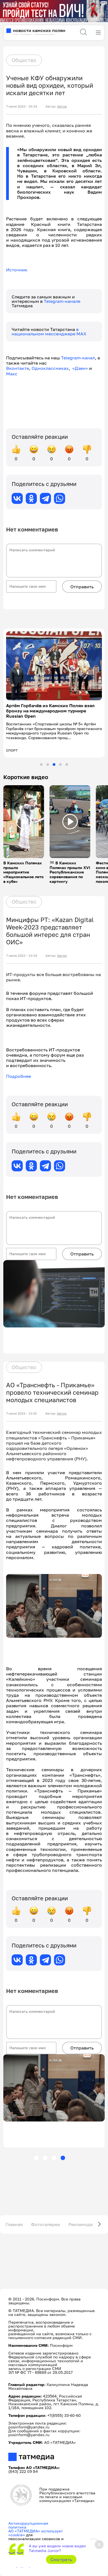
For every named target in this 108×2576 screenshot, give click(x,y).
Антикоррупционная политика (28, 2520)
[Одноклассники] (31, 498)
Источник (17, 270)
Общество (24, 60)
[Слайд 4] (60, 760)
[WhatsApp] (60, 498)
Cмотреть (61, 2559)
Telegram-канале (62, 301)
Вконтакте (18, 368)
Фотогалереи (46, 2219)
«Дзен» (80, 368)
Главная (14, 2219)
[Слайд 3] (54, 760)
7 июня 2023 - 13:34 (22, 950)
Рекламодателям (87, 2219)
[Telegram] (45, 498)
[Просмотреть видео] (24, 817)
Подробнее (19, 1071)
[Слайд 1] (41, 760)
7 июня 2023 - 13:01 (21, 1409)
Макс (12, 374)
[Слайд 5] (67, 760)
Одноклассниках (50, 368)
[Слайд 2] (48, 760)
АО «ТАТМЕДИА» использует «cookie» (36, 2528)
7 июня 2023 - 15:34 (22, 106)
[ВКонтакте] (17, 498)
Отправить (82, 587)
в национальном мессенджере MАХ (49, 332)
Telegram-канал (78, 358)
